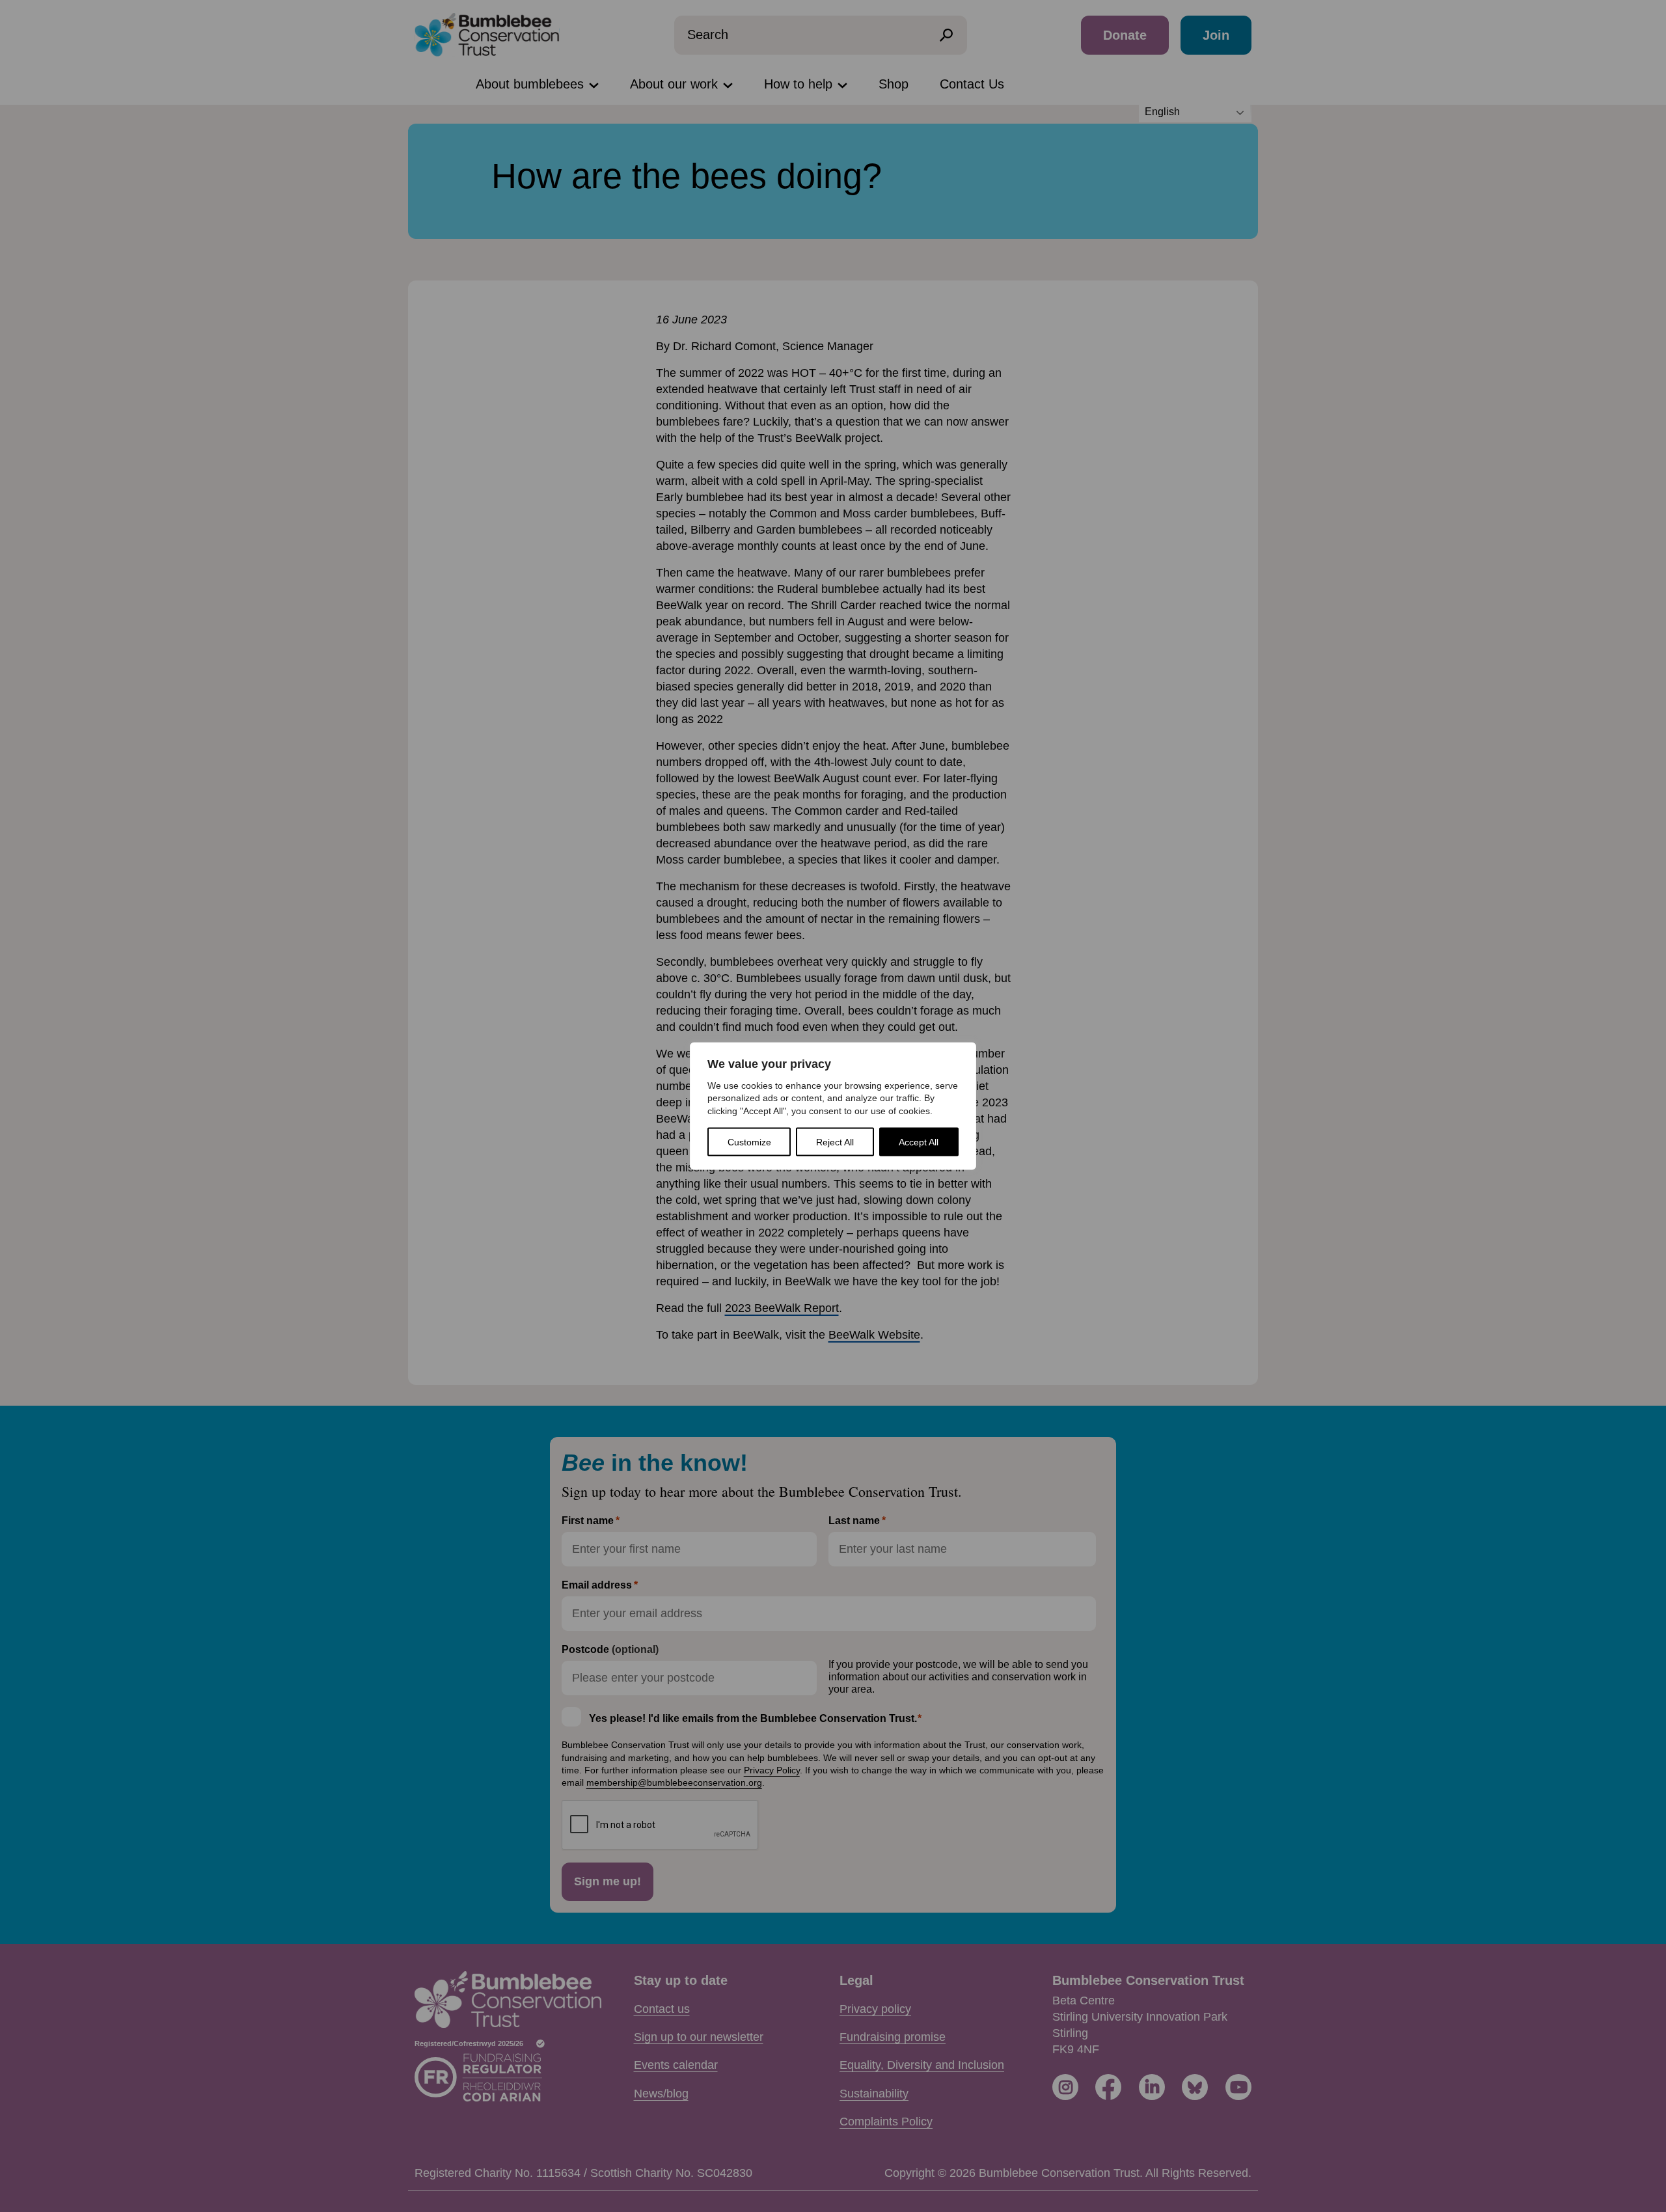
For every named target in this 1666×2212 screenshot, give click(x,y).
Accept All (919, 1142)
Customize (749, 1142)
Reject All (835, 1142)
